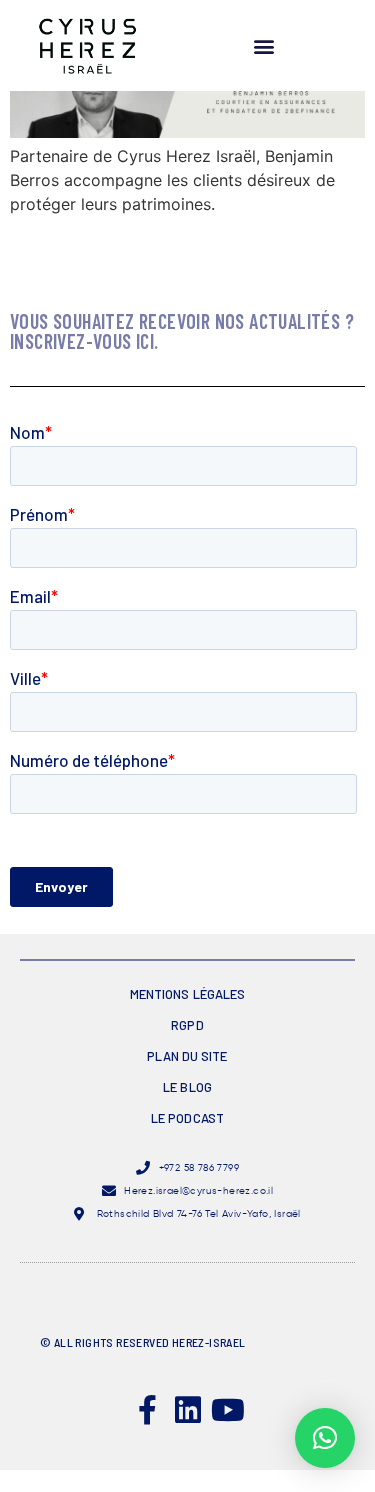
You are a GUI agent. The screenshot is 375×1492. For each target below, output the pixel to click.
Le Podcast (187, 1118)
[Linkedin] (188, 1410)
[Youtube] (228, 1410)
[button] (263, 45)
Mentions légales (188, 994)
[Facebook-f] (148, 1410)
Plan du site (187, 1056)
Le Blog (187, 1087)
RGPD (187, 1025)
